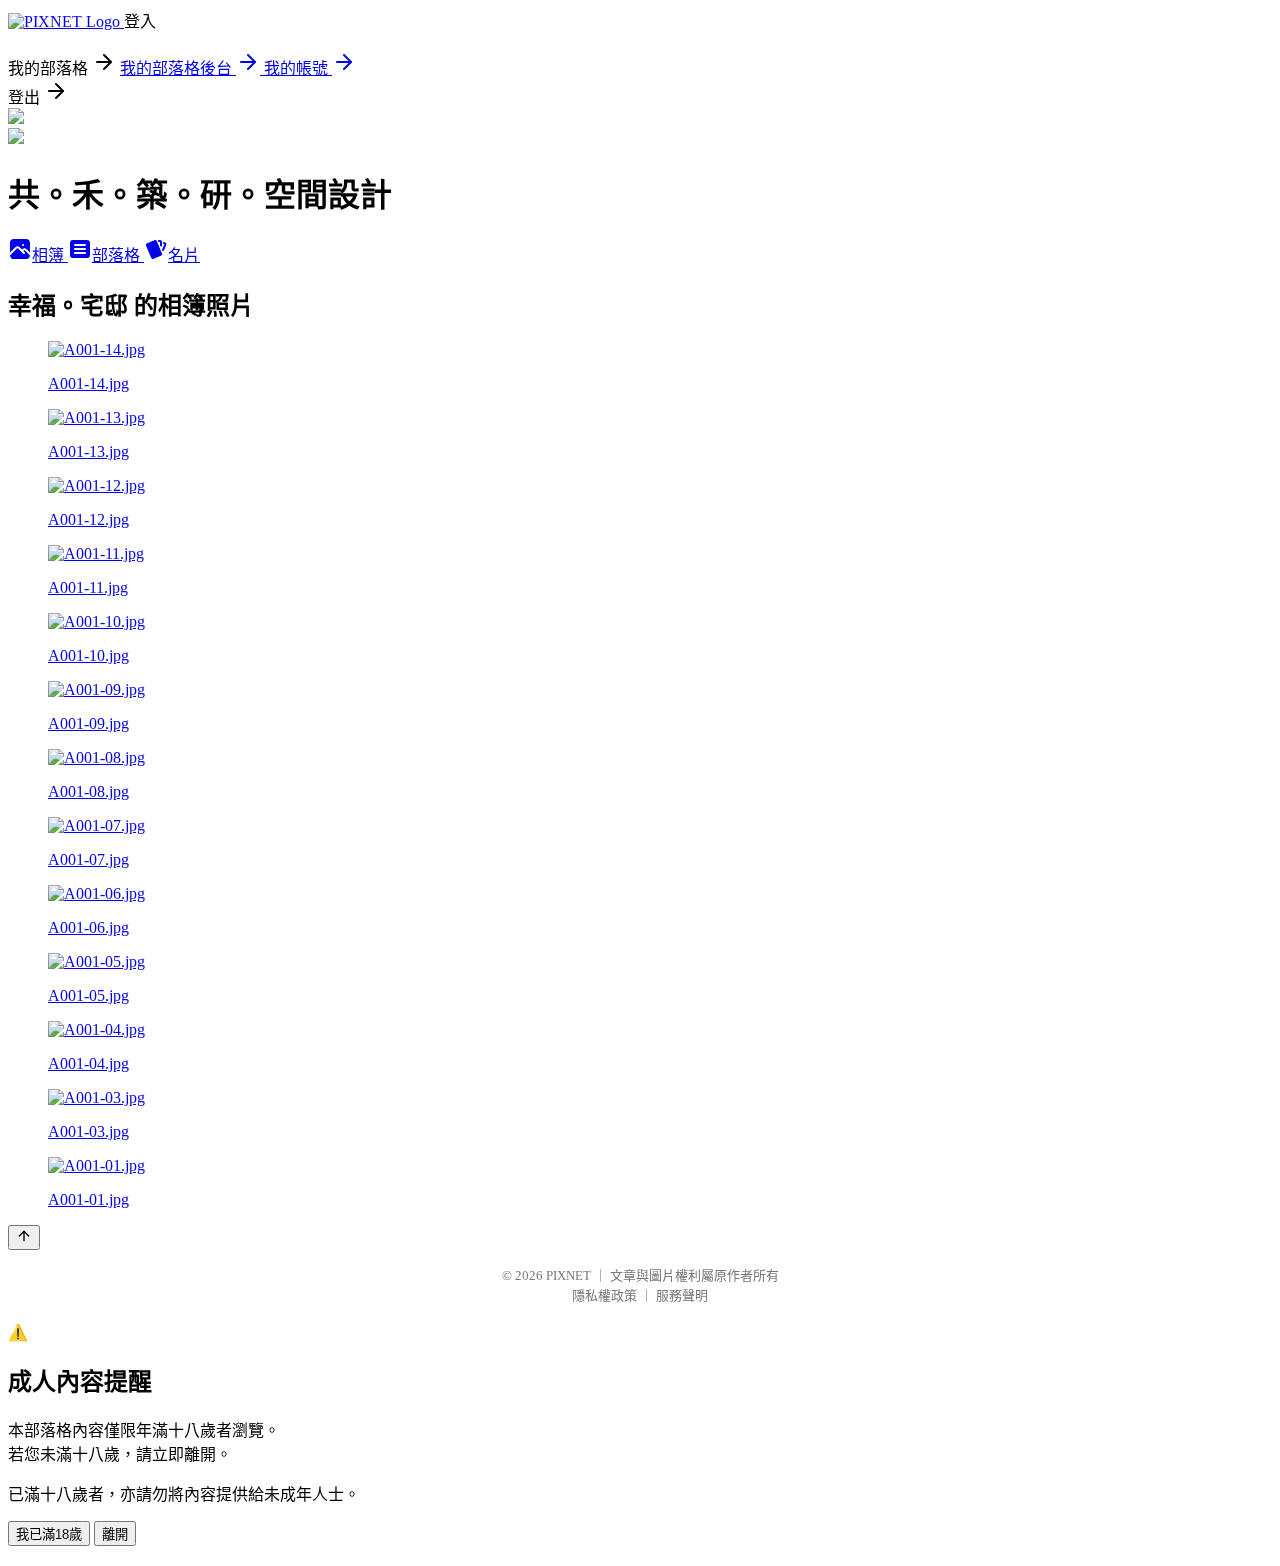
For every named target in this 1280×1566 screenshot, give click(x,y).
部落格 (118, 255)
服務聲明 (682, 1295)
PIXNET (568, 1275)
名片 (184, 255)
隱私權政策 (604, 1295)
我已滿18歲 (49, 1534)
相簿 (50, 255)
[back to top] (24, 1237)
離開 (115, 1534)
